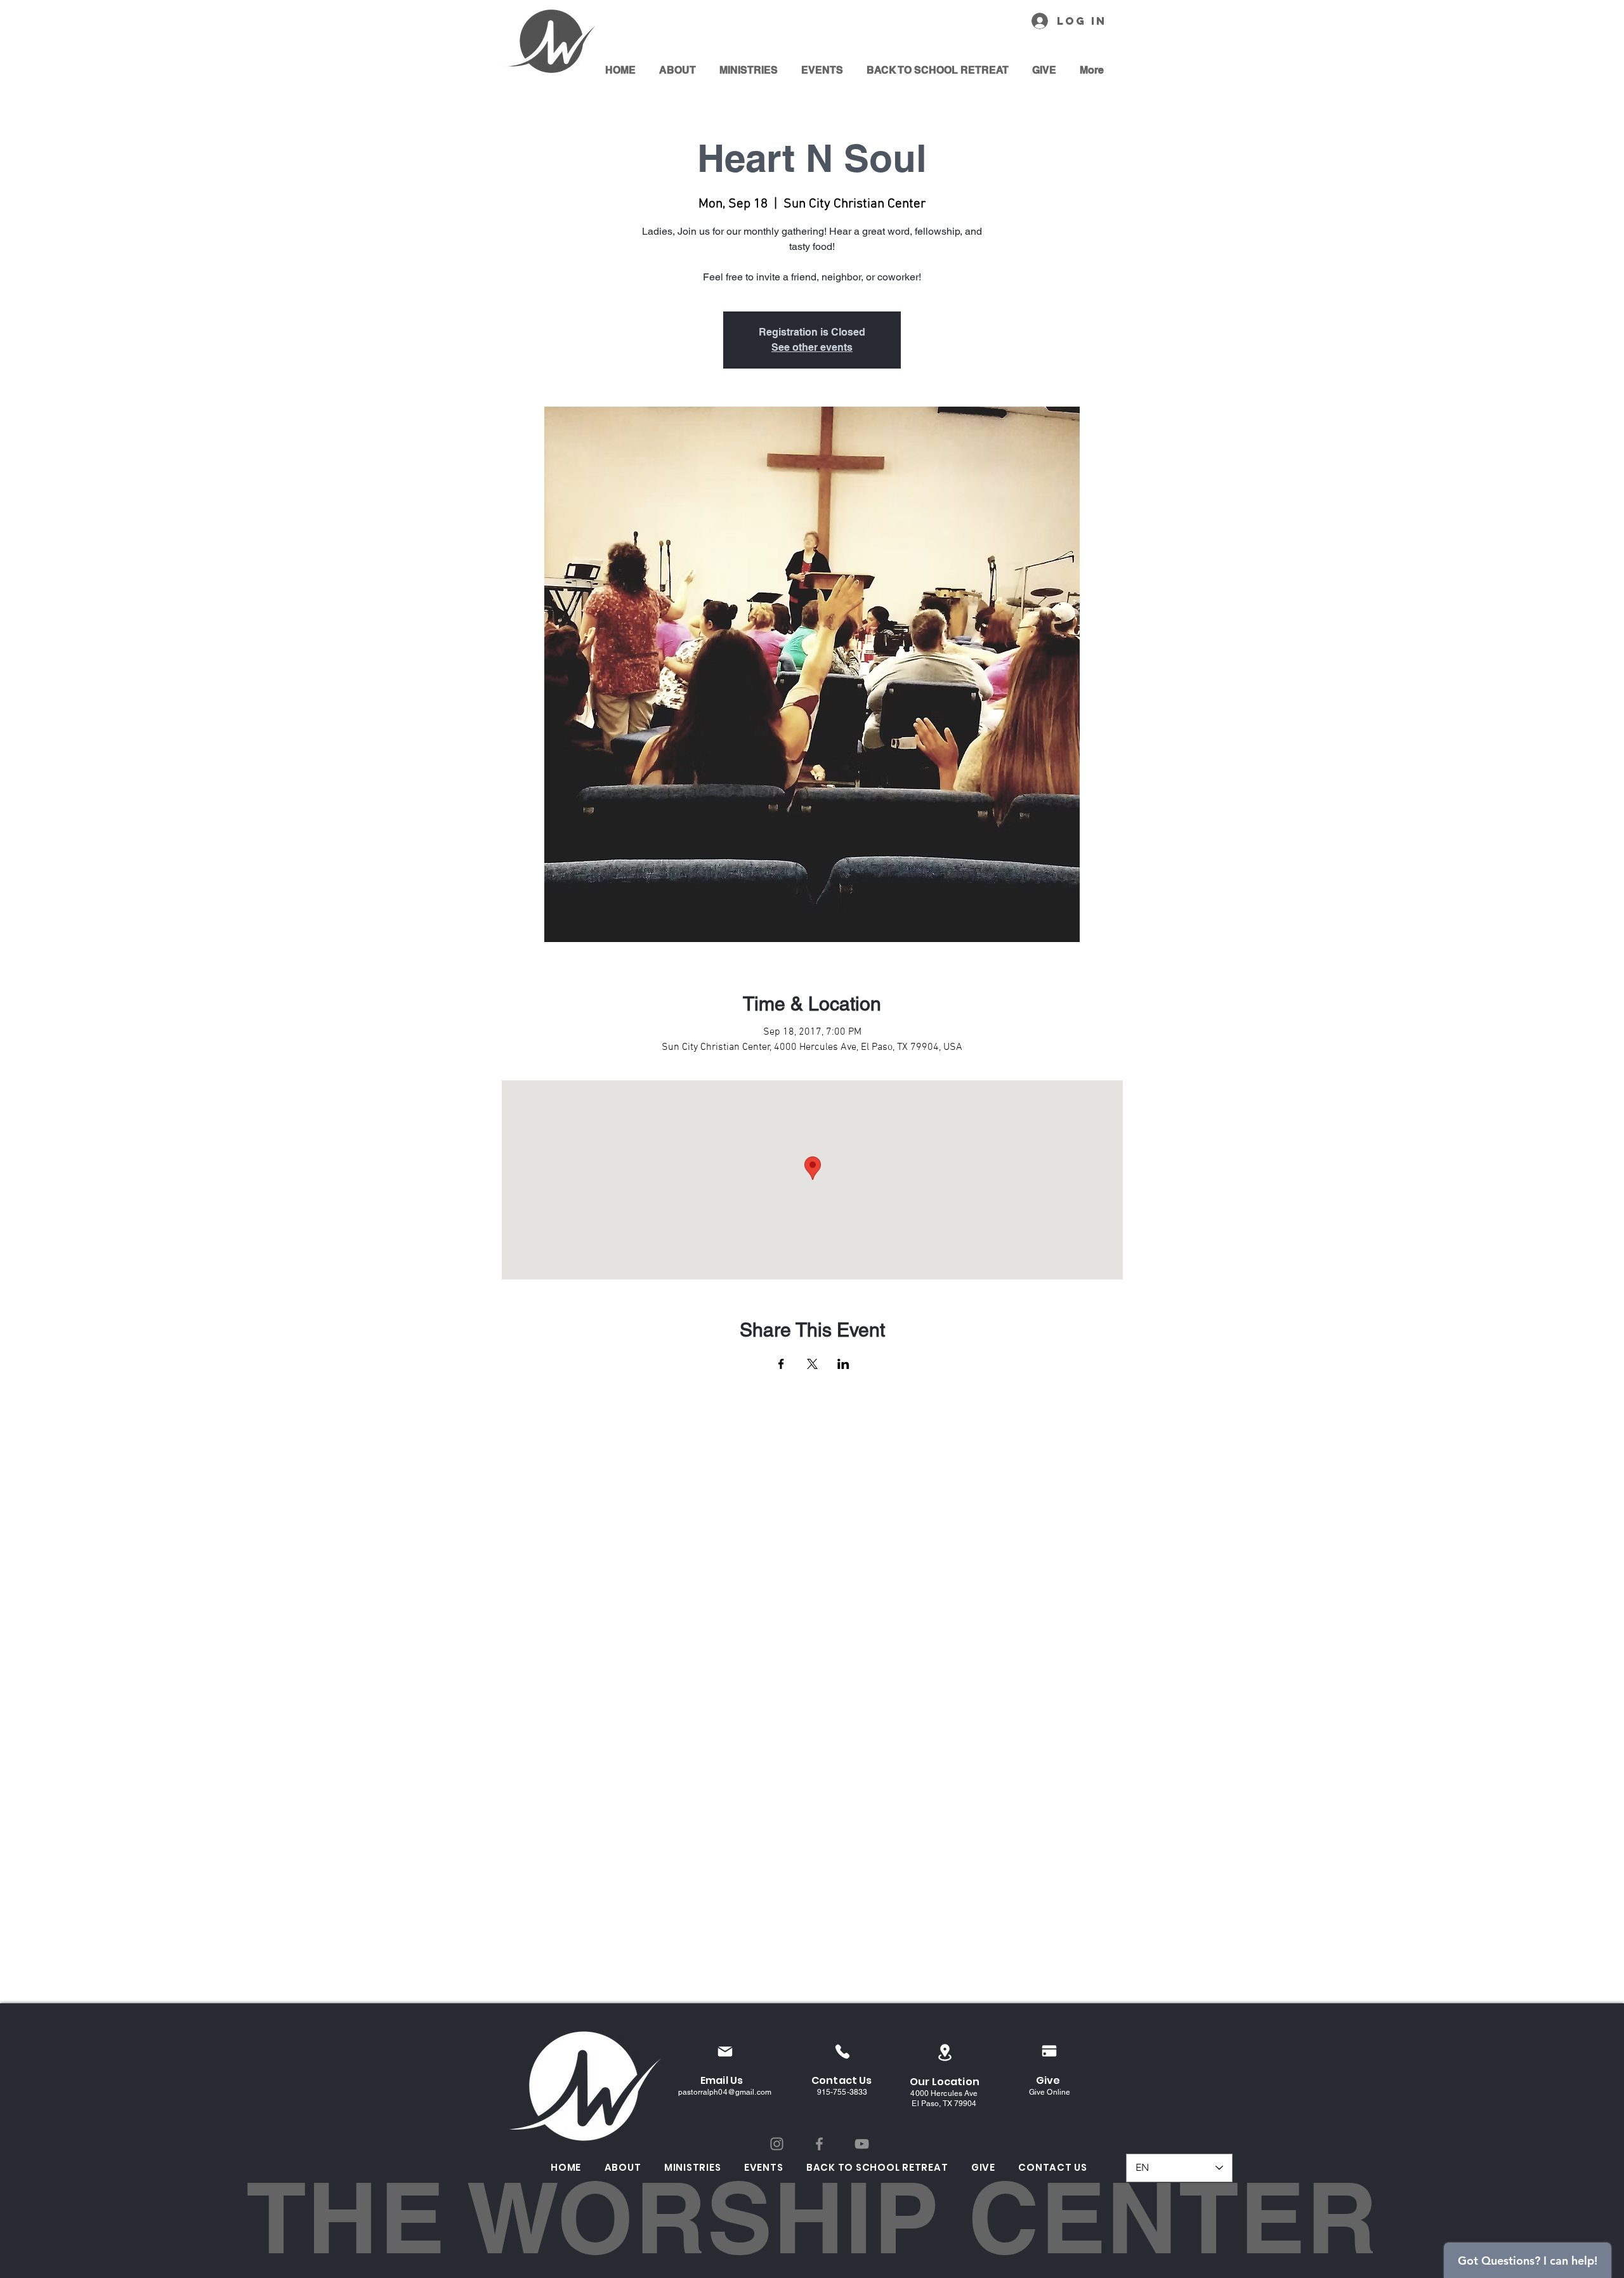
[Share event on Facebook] (781, 1364)
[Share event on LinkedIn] (843, 1364)
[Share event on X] (812, 1364)
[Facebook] (819, 2144)
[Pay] (1049, 2051)
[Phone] (842, 2051)
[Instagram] (777, 2144)
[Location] (945, 2052)
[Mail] (725, 2051)
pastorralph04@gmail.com (725, 2092)
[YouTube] (862, 2144)
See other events (812, 347)
